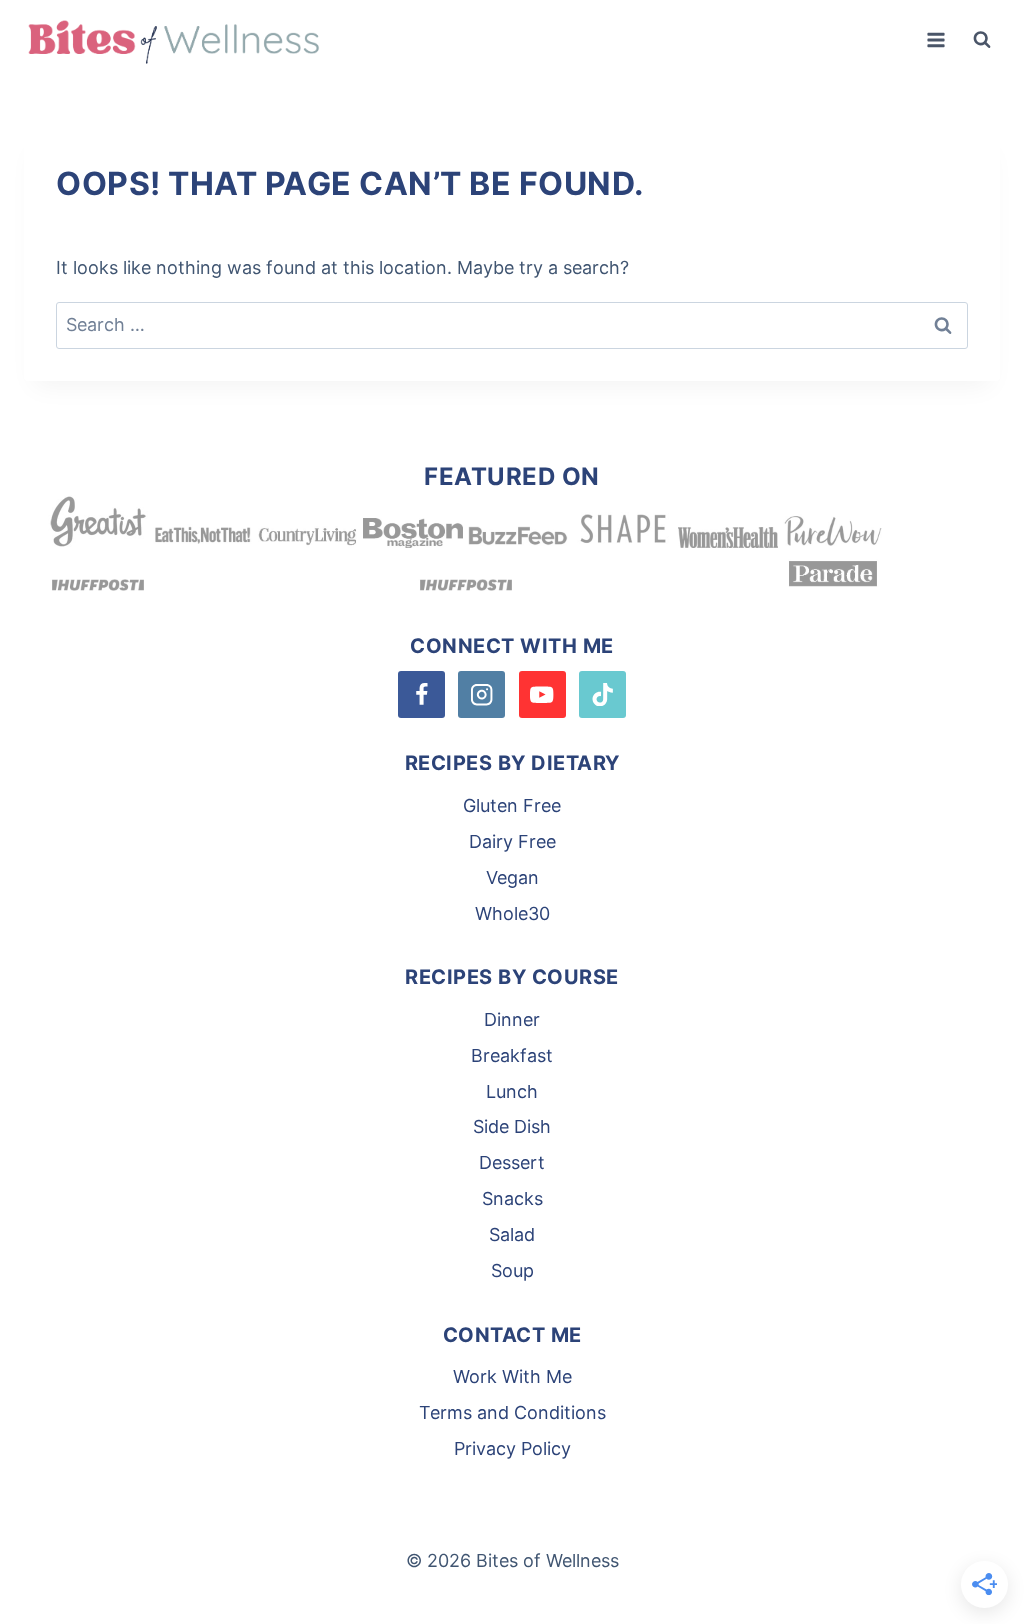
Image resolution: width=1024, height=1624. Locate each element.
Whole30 (512, 913)
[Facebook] (421, 694)
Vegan (512, 877)
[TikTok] (602, 694)
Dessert (512, 1162)
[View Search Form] (982, 40)
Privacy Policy (512, 1448)
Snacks (512, 1198)
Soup (512, 1270)
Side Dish (512, 1126)
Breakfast (512, 1055)
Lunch (512, 1091)
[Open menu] (935, 39)
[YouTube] (542, 694)
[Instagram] (481, 694)
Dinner (512, 1019)
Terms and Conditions (512, 1412)
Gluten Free (512, 805)
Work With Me (512, 1376)
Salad (512, 1234)
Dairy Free (512, 841)
